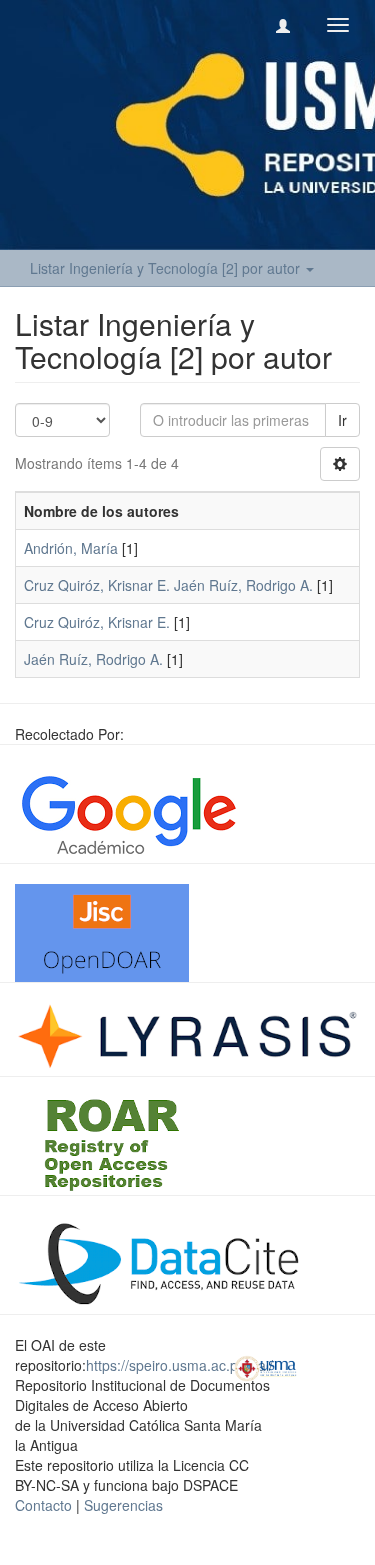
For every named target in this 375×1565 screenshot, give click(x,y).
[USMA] (265, 1366)
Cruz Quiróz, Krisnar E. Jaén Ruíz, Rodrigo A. (168, 585)
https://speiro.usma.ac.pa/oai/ (179, 1365)
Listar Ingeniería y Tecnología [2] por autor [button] (167, 268)
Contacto (43, 1505)
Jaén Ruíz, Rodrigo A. (93, 659)
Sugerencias (123, 1505)
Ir (342, 420)
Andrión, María (71, 548)
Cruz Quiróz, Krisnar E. (97, 622)
